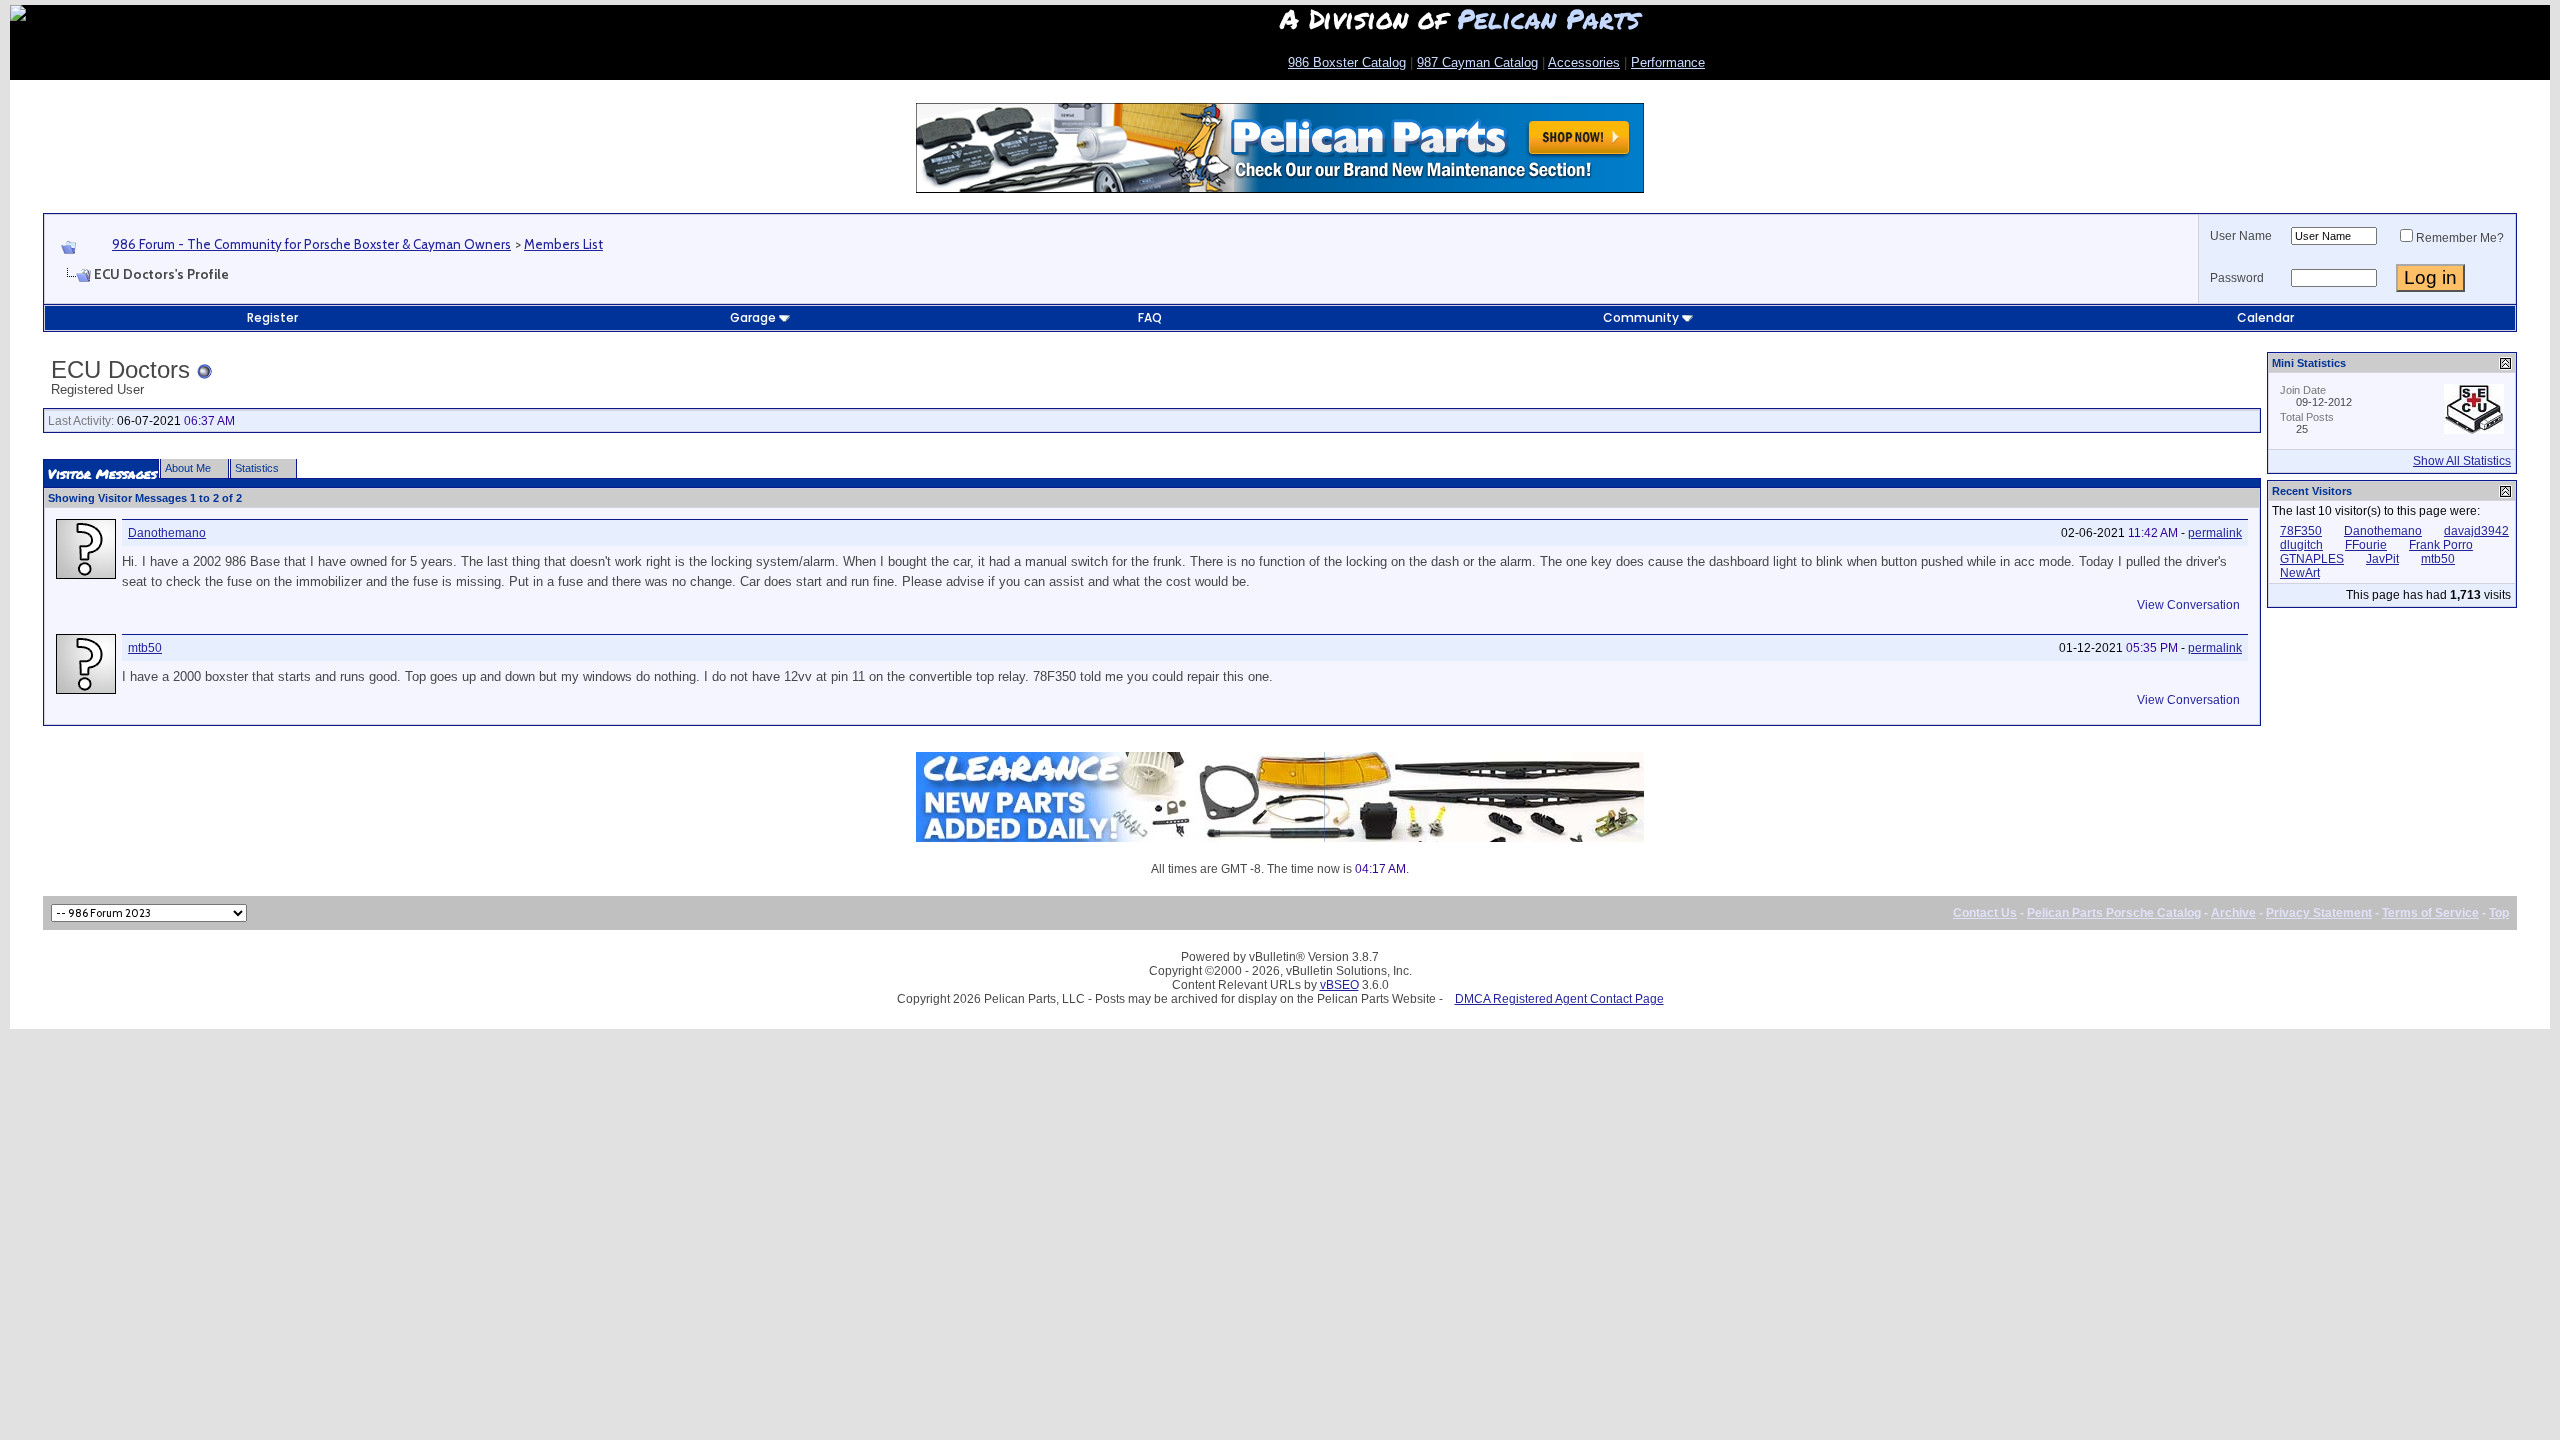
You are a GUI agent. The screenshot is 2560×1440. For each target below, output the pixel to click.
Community (1641, 317)
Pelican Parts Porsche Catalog (2114, 913)
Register (272, 317)
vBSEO (1339, 985)
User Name (2241, 236)
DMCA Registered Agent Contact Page (1559, 999)
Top (2499, 913)
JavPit (2382, 559)
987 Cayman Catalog (1477, 62)
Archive (2233, 913)
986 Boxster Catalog (1347, 62)
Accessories (1584, 62)
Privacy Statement (2319, 913)
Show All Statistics (2462, 461)
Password (2237, 278)
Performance (1668, 62)
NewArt (2300, 573)
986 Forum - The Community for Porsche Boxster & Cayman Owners (311, 244)
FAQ (1150, 317)
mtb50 (145, 648)
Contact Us (1985, 913)
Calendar (2265, 317)
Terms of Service (2430, 913)
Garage (753, 317)
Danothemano (167, 533)
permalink (2215, 533)
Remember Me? (2460, 238)
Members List (563, 244)
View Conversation (2188, 605)
